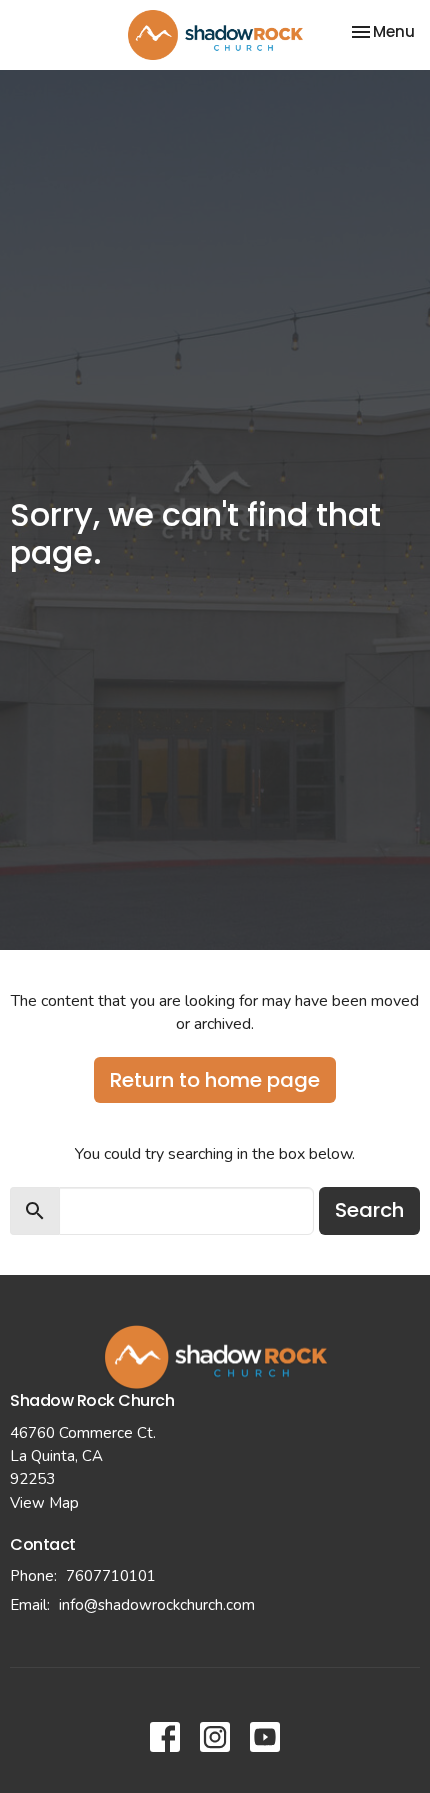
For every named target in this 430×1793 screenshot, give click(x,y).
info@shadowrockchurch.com (157, 1605)
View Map (44, 1503)
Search (369, 1210)
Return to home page (215, 1080)
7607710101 (111, 1576)
